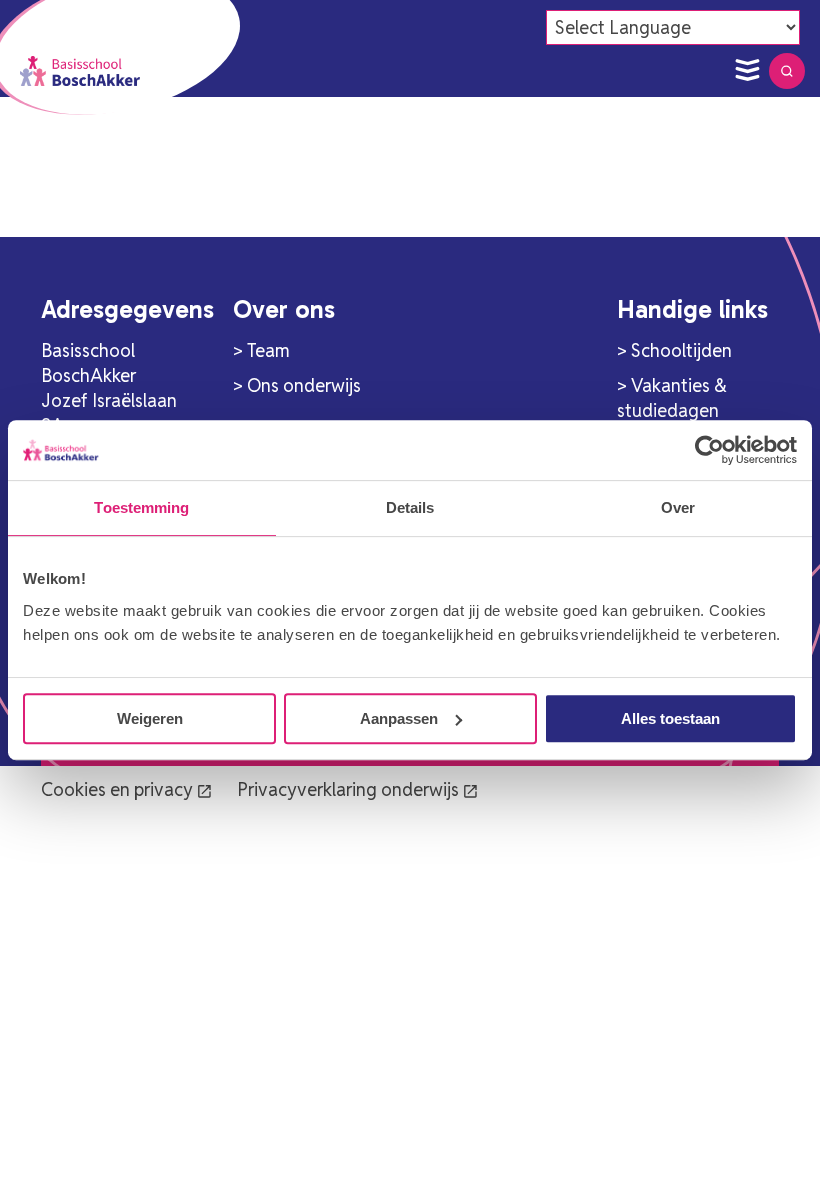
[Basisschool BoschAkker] (80, 71)
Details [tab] (410, 507)
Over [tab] (678, 507)
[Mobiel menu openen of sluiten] (747, 71)
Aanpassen (399, 718)
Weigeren (150, 718)
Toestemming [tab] (141, 507)
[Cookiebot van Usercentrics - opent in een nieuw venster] (709, 450)
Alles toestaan (670, 718)
